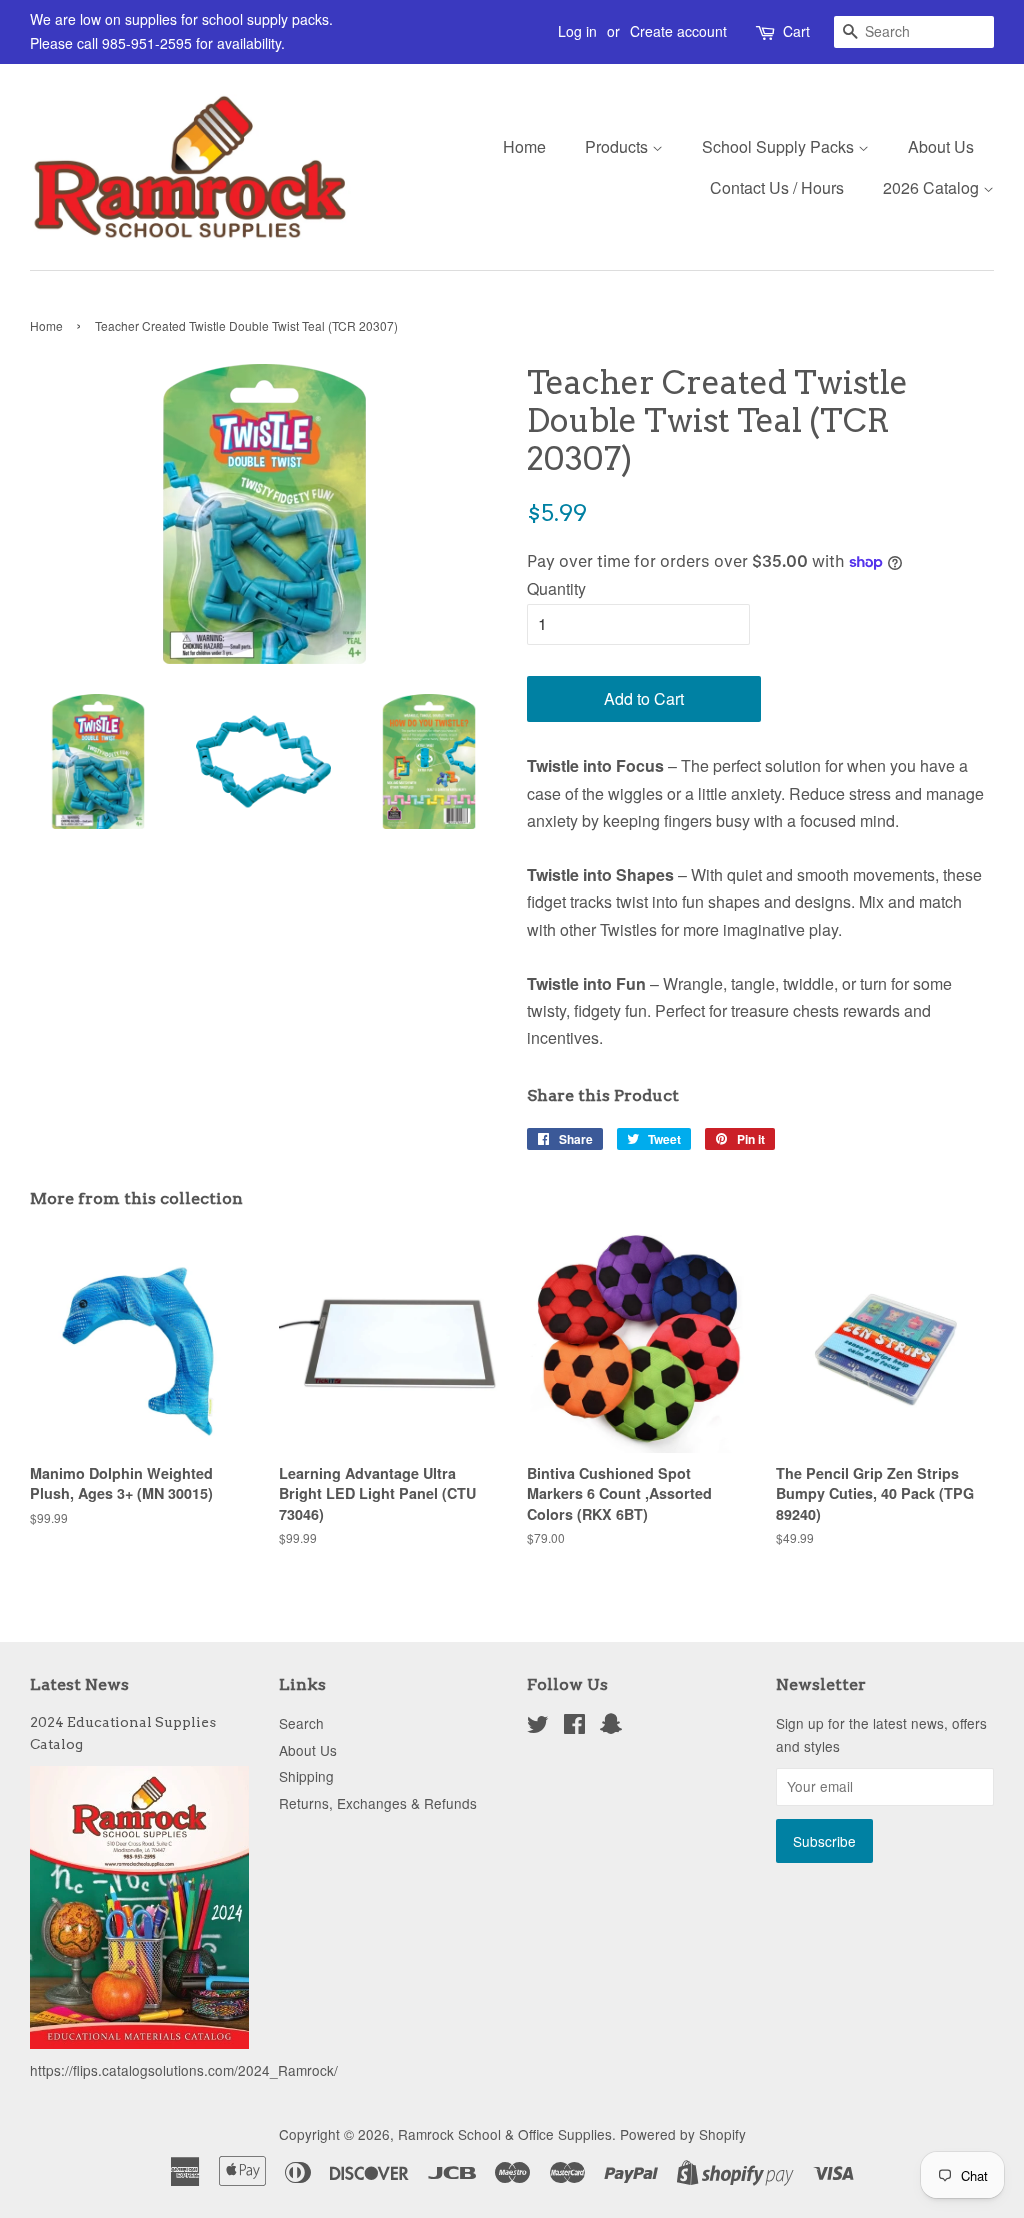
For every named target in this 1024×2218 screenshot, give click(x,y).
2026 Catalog (933, 187)
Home (524, 146)
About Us (941, 146)
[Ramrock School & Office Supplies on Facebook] (574, 1727)
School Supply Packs (780, 146)
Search (301, 1723)
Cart (796, 31)
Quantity (556, 588)
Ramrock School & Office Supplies (505, 2134)
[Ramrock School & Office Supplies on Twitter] (538, 1727)
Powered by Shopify (683, 2134)
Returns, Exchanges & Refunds (378, 1803)
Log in (577, 31)
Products (618, 146)
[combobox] (914, 32)
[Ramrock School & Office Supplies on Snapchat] (611, 1727)
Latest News (79, 1684)
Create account (678, 31)
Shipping (306, 1776)
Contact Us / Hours (777, 187)
